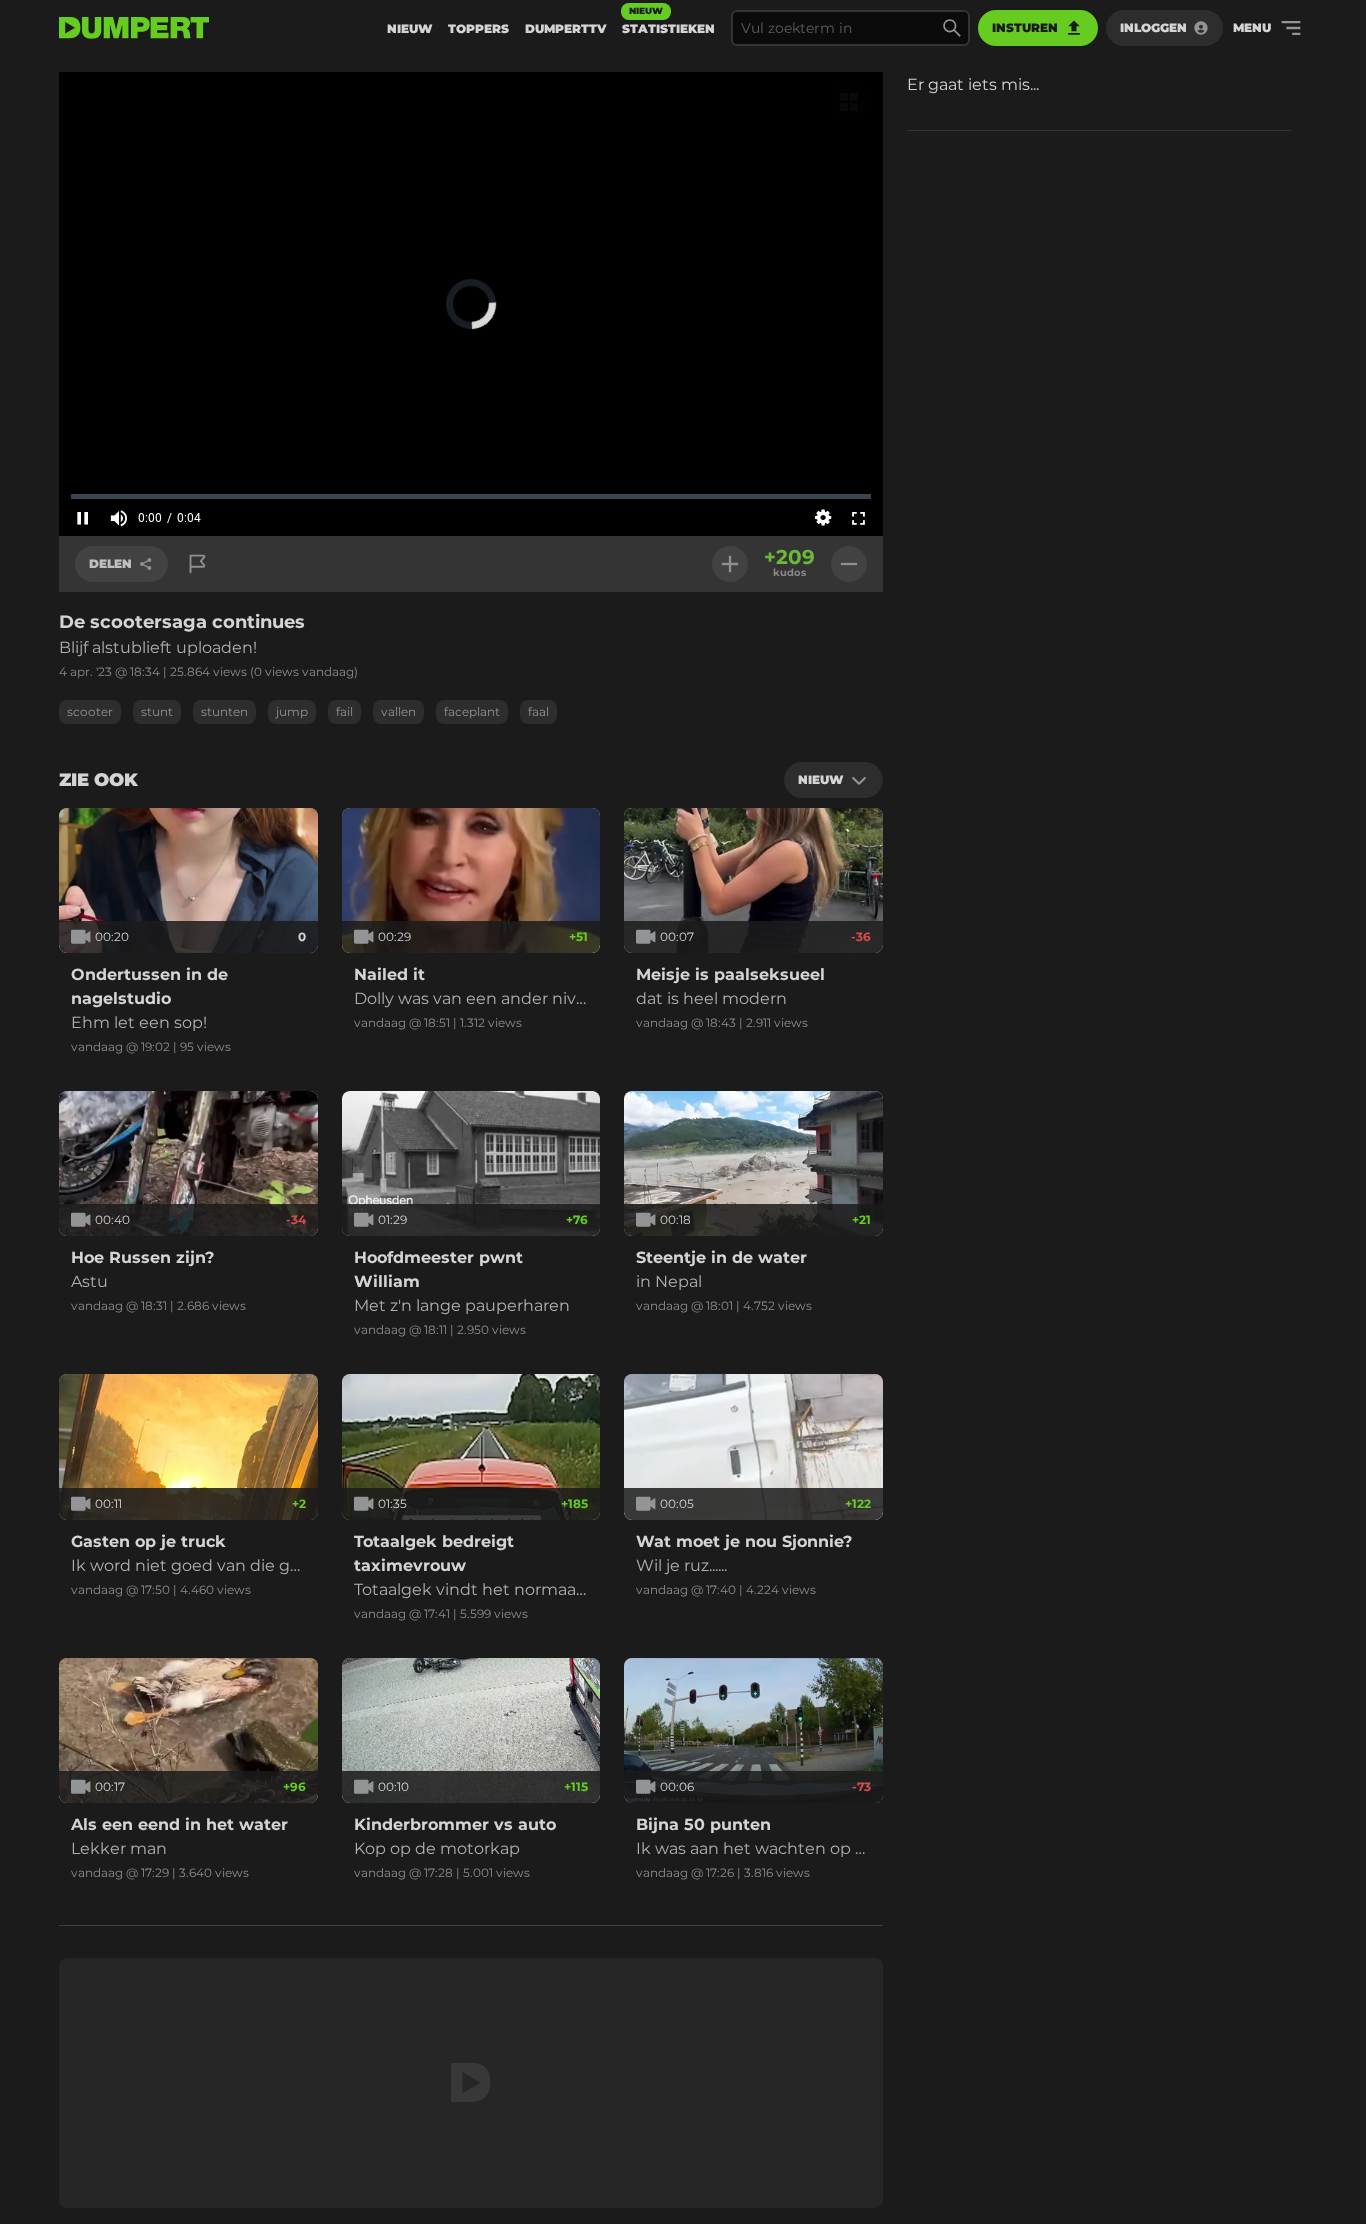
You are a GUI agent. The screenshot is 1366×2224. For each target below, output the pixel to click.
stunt (157, 711)
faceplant (472, 711)
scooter (90, 711)
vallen (398, 711)
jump (292, 711)
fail (344, 711)
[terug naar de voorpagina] (134, 28)
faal (538, 711)
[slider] (471, 496)
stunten (224, 711)
